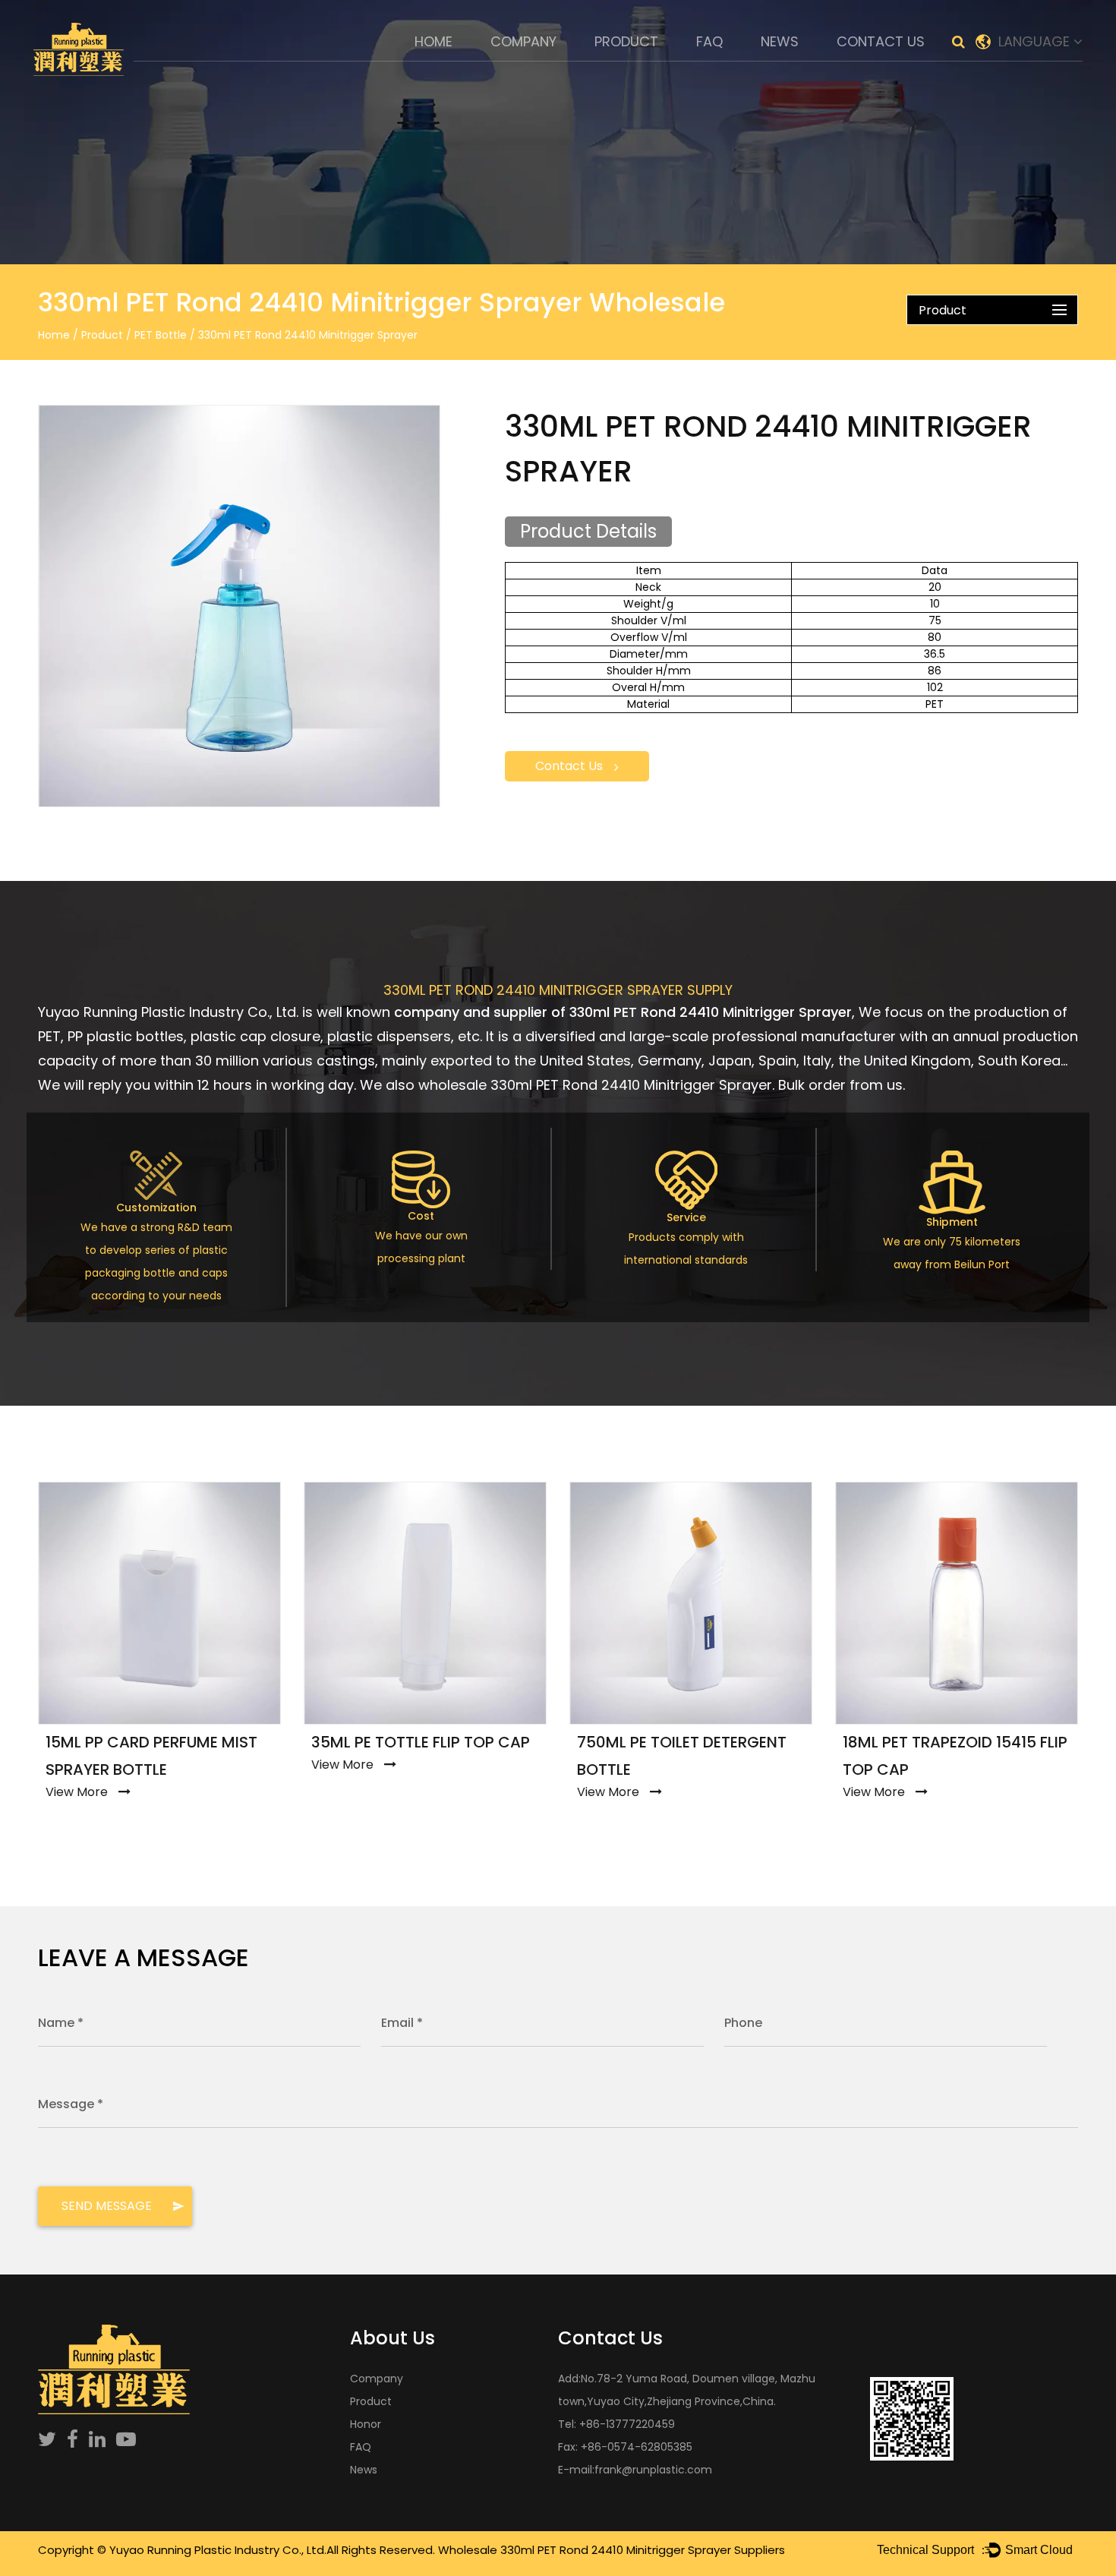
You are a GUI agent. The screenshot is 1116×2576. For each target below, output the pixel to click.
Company (523, 41)
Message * (71, 2104)
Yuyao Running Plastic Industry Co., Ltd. (218, 2550)
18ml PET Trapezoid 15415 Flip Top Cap (955, 1756)
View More (77, 1792)
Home (433, 41)
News (780, 41)
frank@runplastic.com (653, 2470)
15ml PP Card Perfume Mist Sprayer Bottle (151, 1756)
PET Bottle (161, 335)
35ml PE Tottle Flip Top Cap (421, 1742)
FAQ (709, 41)
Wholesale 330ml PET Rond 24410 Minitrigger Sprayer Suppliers (612, 2550)
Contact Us (881, 41)
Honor (366, 2424)
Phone (743, 2023)
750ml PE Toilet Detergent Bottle (682, 1756)
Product (626, 41)
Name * (61, 2023)
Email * (402, 2023)
